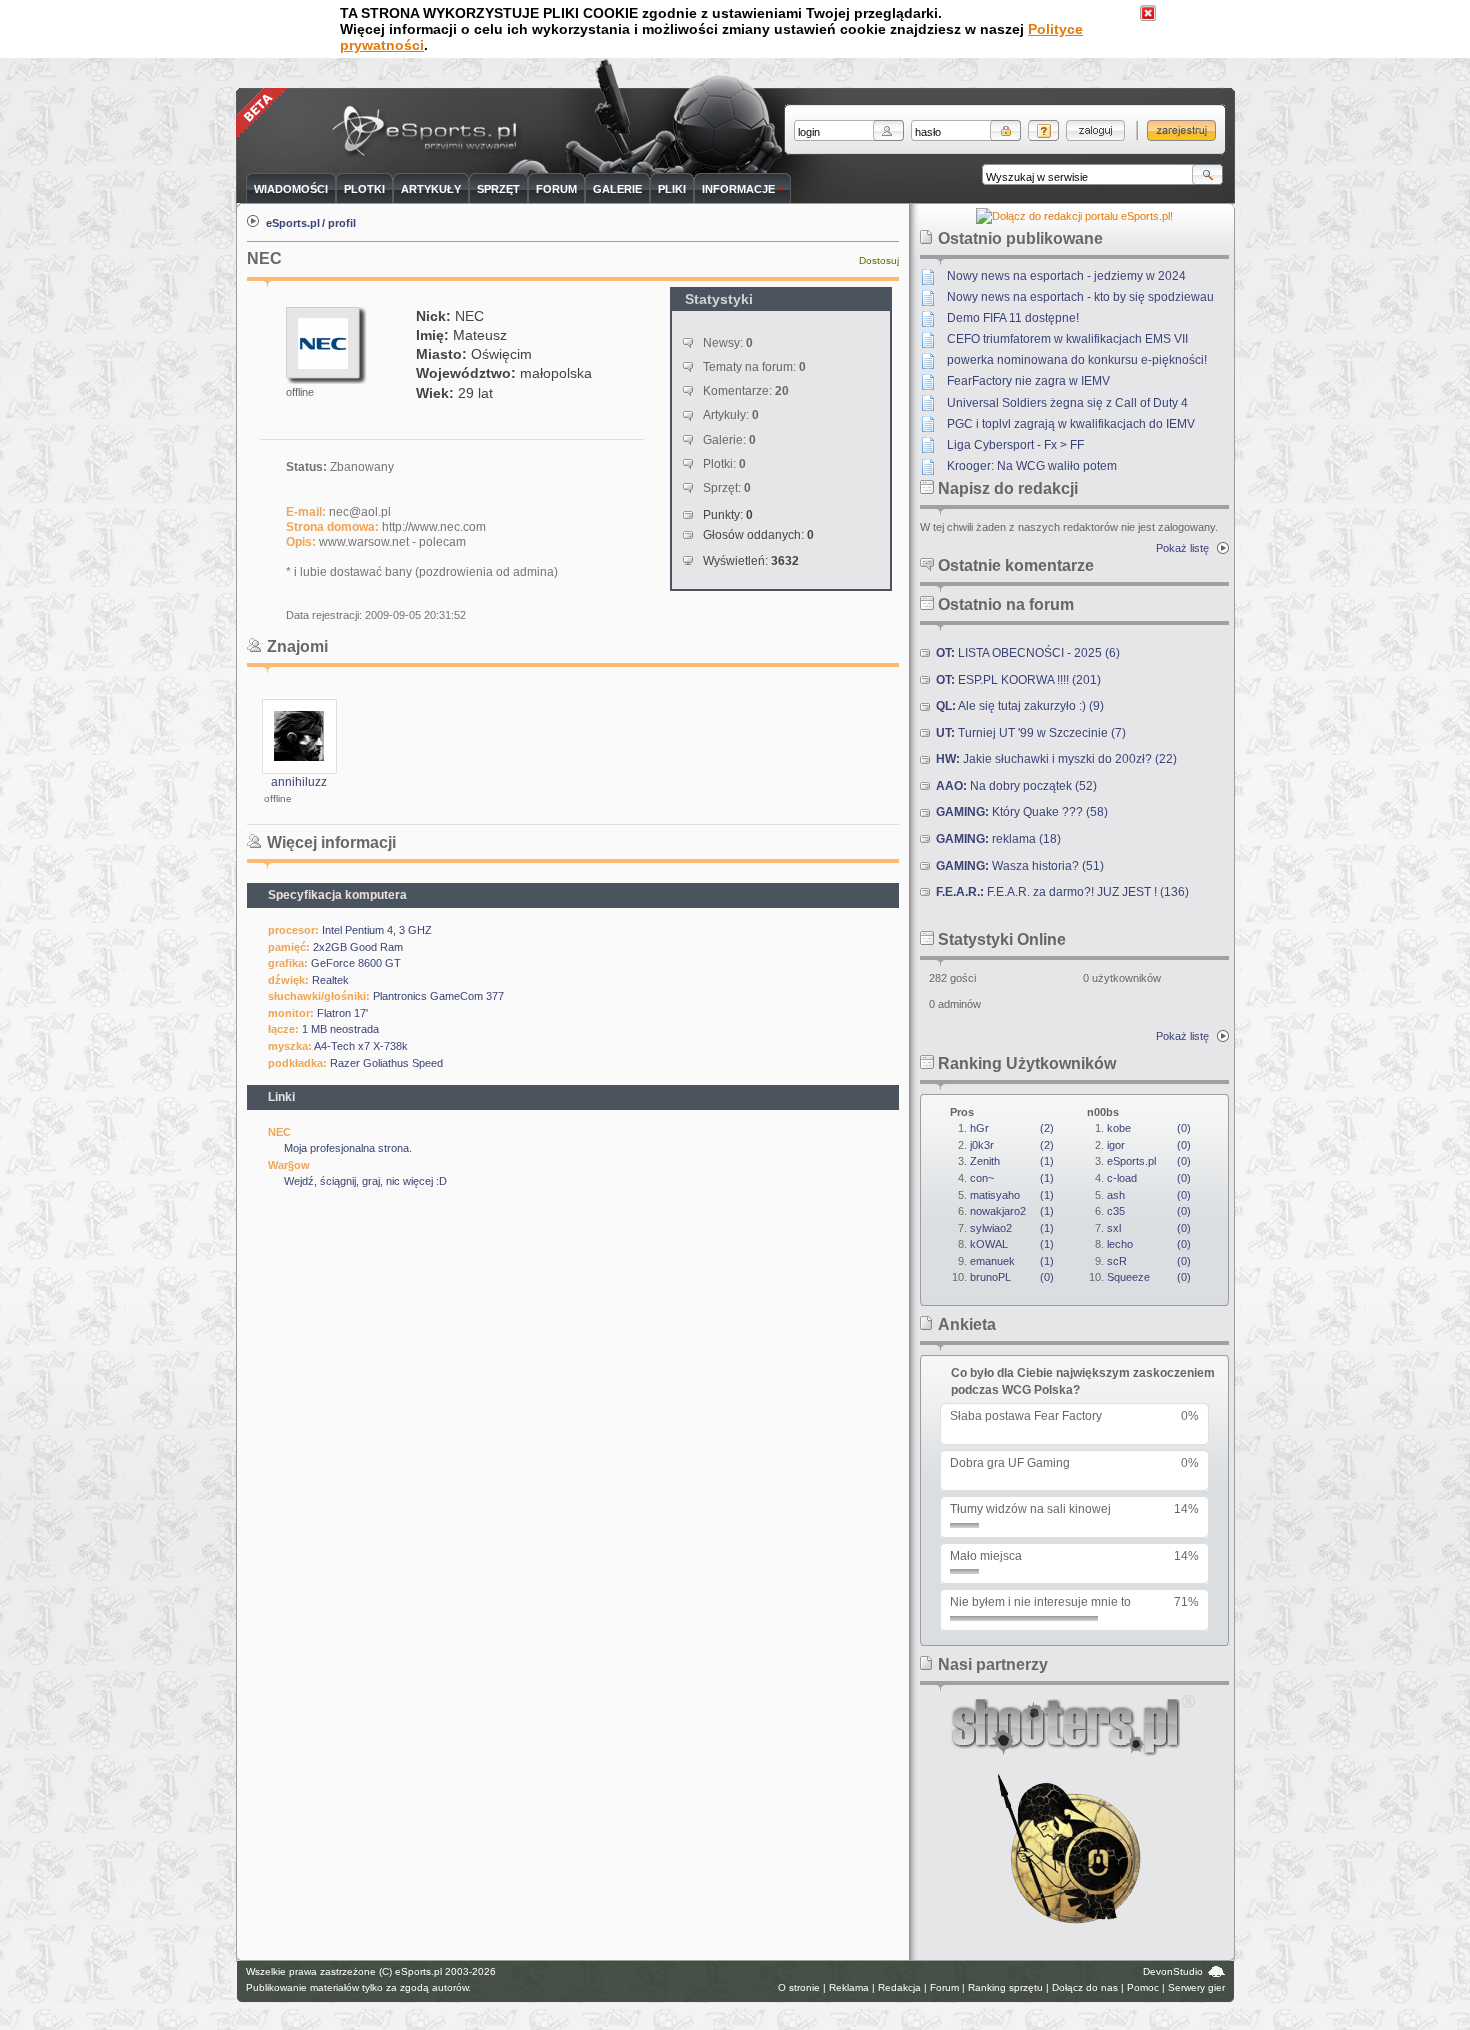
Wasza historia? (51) (1020, 866)
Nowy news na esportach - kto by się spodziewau (1080, 297)
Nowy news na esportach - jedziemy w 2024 (1066, 276)
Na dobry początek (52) (1016, 786)
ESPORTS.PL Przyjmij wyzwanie (429, 132)
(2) (1012, 1128)
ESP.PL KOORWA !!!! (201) (1018, 680)
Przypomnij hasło (1043, 130)
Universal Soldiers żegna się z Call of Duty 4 (1067, 403)
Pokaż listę (1182, 548)
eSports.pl (293, 223)
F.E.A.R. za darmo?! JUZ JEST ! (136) (1062, 892)
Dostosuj (879, 260)
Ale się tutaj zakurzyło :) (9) (1020, 706)
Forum (944, 1987)
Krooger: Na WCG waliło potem (1032, 466)
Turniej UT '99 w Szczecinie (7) (1031, 733)
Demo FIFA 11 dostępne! (1013, 318)
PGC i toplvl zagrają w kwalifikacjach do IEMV (1071, 424)
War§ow (289, 1165)
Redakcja (899, 1987)
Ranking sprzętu (1005, 1987)
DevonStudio (1173, 1971)
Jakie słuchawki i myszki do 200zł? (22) (1056, 759)
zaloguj (1095, 130)
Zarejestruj (1181, 130)
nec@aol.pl (360, 512)
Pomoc (1143, 1987)
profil (342, 223)
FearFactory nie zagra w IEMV (1028, 381)
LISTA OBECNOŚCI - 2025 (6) (1028, 653)
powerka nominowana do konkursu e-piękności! (1077, 360)
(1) (1012, 1161)
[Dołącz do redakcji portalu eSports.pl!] (1074, 216)
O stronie (799, 1987)
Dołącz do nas (1085, 1987)
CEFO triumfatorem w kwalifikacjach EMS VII (1067, 339)
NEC (279, 1132)
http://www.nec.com (434, 527)
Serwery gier (1196, 1987)
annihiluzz (299, 782)
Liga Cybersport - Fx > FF (1015, 445)
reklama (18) (998, 839)
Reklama (849, 1987)
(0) (1012, 1277)
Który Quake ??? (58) (1022, 812)
